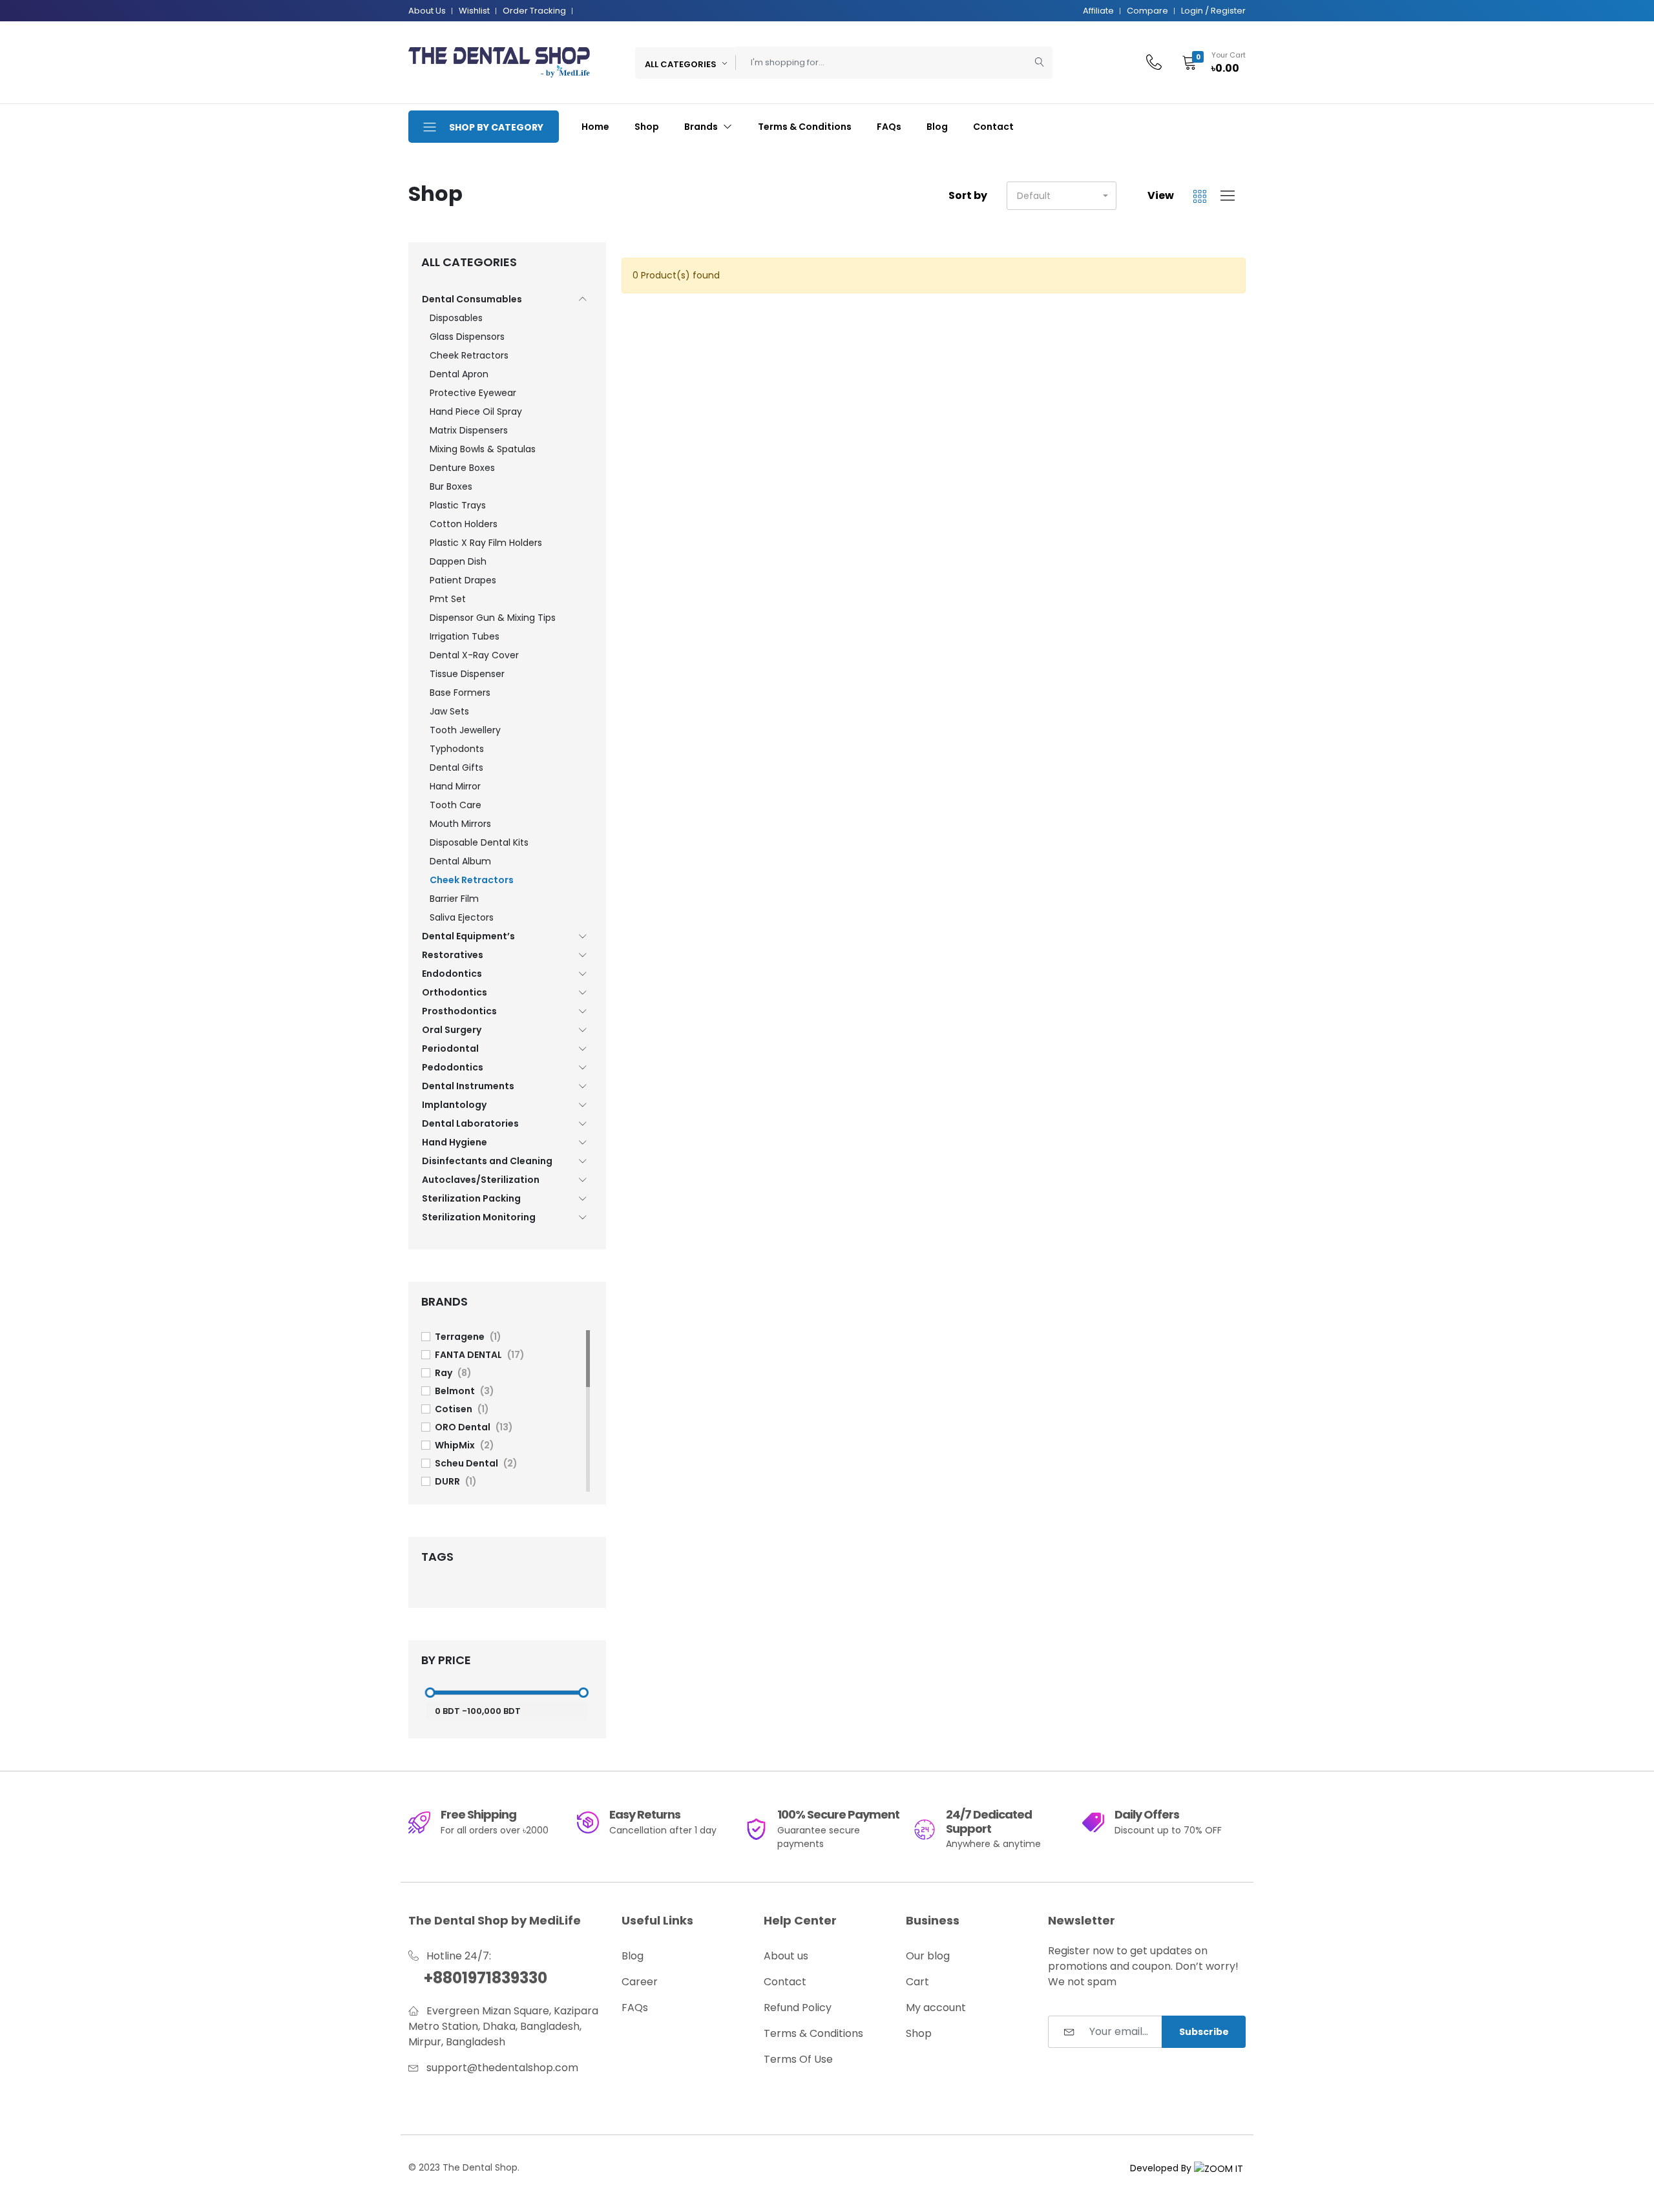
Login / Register (1213, 11)
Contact (993, 127)
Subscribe (1204, 2032)
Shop (647, 127)
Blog (937, 127)
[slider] (430, 1693)
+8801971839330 (486, 1978)
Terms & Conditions (805, 127)
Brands (702, 127)
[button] (1209, 63)
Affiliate (1098, 11)
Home (595, 127)
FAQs (889, 127)
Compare (1147, 11)
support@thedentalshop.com (502, 2068)
